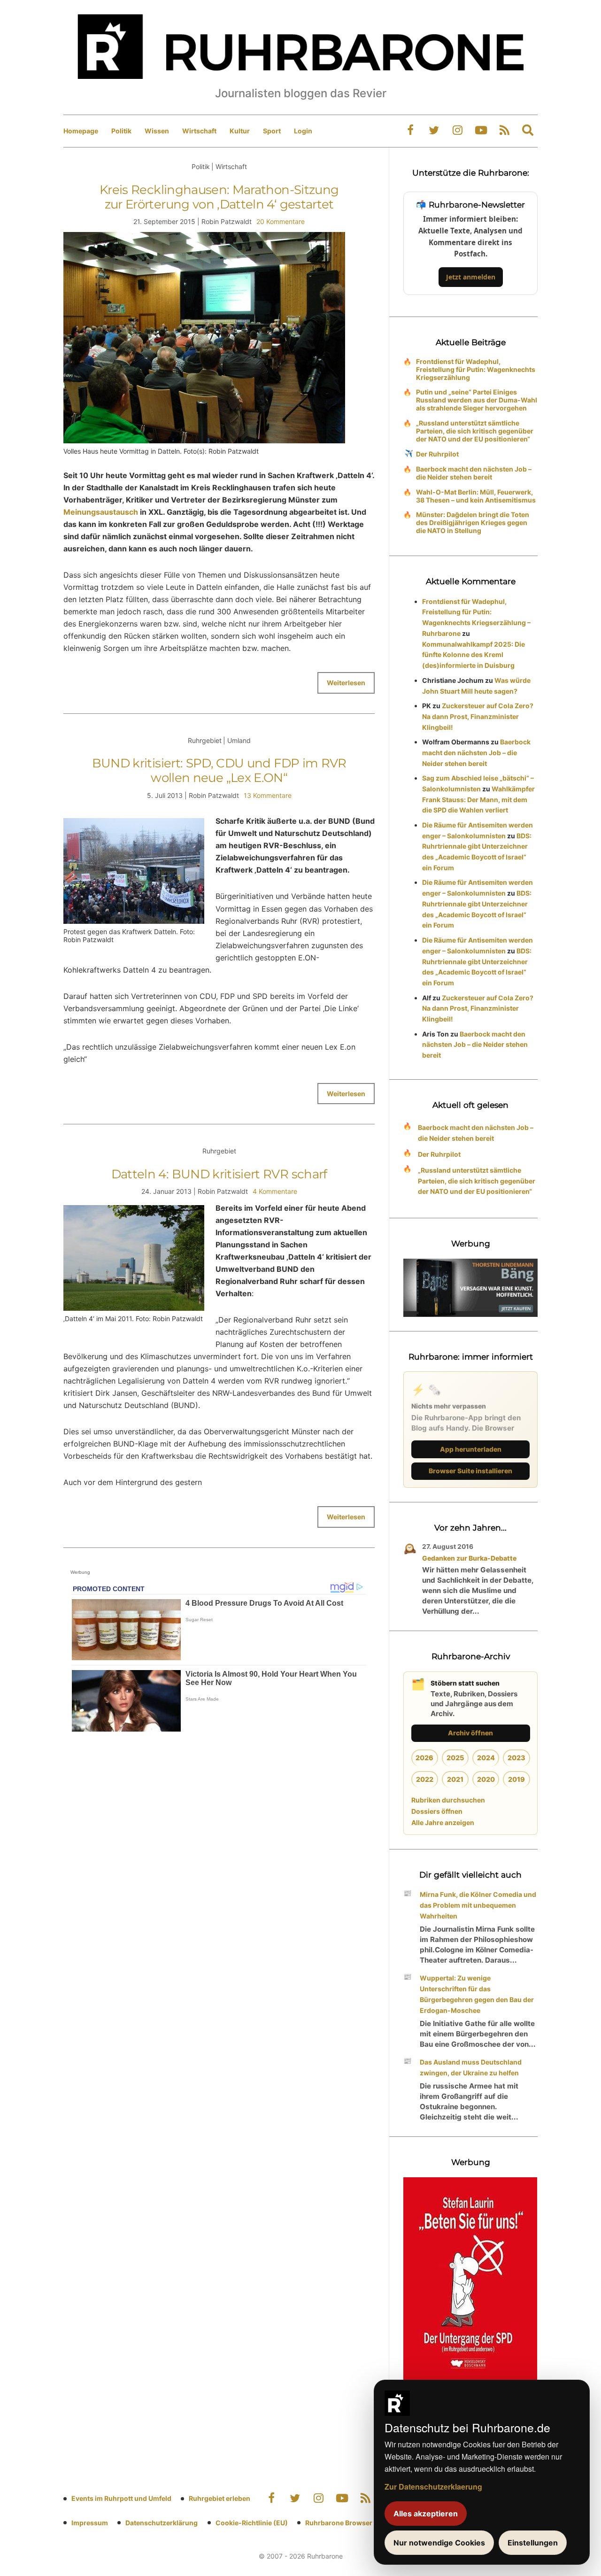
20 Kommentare (281, 221)
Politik (121, 131)
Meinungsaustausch (101, 512)
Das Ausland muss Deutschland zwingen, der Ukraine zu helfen (471, 2067)
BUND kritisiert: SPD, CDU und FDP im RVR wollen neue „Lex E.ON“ (219, 770)
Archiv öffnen (470, 1733)
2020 (486, 1779)
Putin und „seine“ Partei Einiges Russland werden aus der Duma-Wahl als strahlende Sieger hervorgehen (477, 400)
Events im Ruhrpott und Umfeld (121, 2498)
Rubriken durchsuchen (448, 1800)
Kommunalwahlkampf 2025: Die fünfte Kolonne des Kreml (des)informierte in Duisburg (474, 655)
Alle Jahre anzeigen (443, 1822)
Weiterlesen (346, 683)
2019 (516, 1779)
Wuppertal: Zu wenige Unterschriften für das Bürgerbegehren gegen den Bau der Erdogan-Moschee (477, 1994)
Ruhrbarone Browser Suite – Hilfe (358, 2523)
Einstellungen (533, 2543)
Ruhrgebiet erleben (220, 2498)
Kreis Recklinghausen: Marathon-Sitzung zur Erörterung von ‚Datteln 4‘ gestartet (219, 197)
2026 (424, 1758)
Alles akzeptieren (426, 2514)
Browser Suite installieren (470, 1471)
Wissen (157, 131)
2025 (455, 1758)
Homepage (81, 131)
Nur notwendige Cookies (439, 2543)
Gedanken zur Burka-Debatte (469, 1558)
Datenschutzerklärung (162, 2523)
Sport (272, 131)
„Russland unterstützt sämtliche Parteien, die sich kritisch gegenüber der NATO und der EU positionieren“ (475, 431)
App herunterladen (471, 1449)
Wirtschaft (199, 131)
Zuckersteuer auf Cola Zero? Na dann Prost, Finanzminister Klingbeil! (478, 716)
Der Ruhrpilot (437, 454)
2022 (425, 1779)
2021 (455, 1779)
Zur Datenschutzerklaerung (433, 2487)
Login (303, 131)
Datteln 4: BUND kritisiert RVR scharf (219, 1174)
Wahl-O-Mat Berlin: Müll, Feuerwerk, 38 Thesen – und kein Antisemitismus (476, 496)
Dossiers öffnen (437, 1811)
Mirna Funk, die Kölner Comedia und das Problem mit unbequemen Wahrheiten (478, 1905)
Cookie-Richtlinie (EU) (252, 2523)
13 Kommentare (268, 795)
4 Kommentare (275, 1191)
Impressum (90, 2523)
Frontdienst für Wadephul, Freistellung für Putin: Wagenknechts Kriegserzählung (476, 369)
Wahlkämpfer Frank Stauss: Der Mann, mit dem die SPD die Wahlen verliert (478, 800)
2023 (516, 1758)
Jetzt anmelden (471, 277)
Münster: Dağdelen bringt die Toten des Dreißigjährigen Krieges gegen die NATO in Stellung (473, 522)
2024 (486, 1758)
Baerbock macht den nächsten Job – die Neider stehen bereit (474, 473)
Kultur (240, 131)
